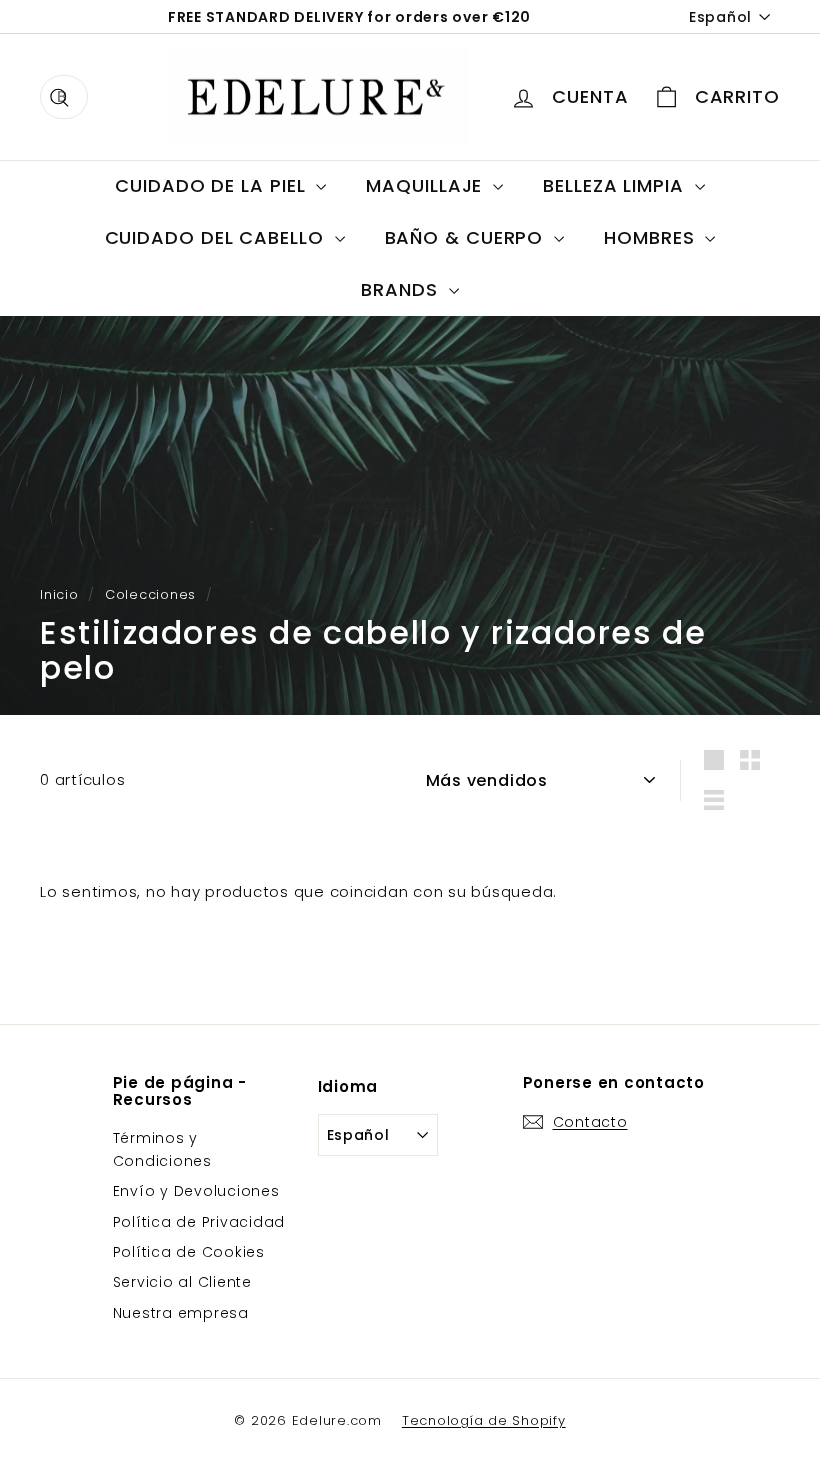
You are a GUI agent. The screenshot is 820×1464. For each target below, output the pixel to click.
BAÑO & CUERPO (467, 237)
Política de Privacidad (199, 1222)
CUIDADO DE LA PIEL (213, 185)
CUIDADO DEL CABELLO (217, 237)
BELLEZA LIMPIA (616, 185)
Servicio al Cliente (182, 1282)
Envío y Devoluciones (196, 1191)
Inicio (59, 594)
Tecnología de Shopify (484, 1420)
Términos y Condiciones (162, 1149)
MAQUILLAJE (427, 185)
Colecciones (150, 594)
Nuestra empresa (181, 1313)
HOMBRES (652, 237)
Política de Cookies (189, 1252)
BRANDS (402, 289)
